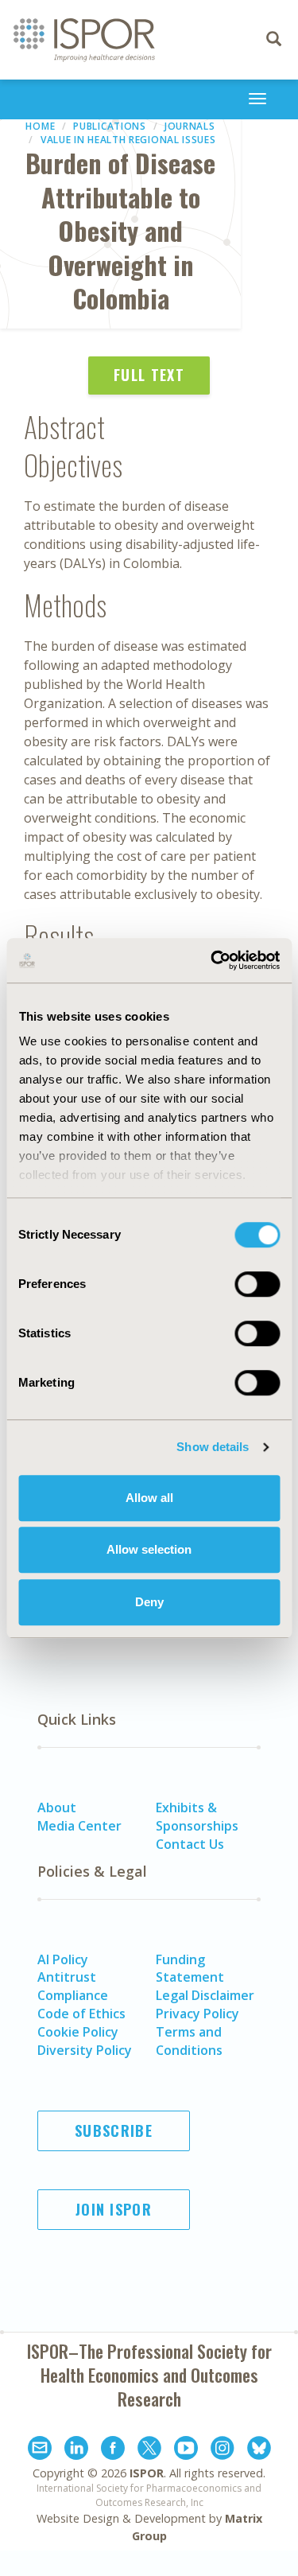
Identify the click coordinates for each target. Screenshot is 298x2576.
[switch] (257, 1284)
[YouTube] (186, 2450)
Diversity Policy (85, 2050)
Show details (213, 1447)
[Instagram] (223, 2450)
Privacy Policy (197, 2014)
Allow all (149, 1498)
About (57, 1807)
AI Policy (63, 1959)
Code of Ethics (81, 2014)
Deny (149, 1602)
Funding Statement (190, 1969)
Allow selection (149, 1549)
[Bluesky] (259, 2450)
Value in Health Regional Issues (128, 140)
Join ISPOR (114, 2209)
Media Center (79, 1826)
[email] (40, 2450)
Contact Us (190, 1844)
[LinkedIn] (76, 2450)
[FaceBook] (113, 2450)
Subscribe (114, 2130)
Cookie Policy (78, 2032)
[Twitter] (149, 2450)
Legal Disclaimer (205, 1995)
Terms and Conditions (189, 2041)
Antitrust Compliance (73, 1986)
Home (40, 126)
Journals (190, 126)
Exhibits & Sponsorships (197, 1817)
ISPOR (147, 2473)
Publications (109, 126)
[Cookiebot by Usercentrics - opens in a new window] (212, 960)
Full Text (149, 375)
